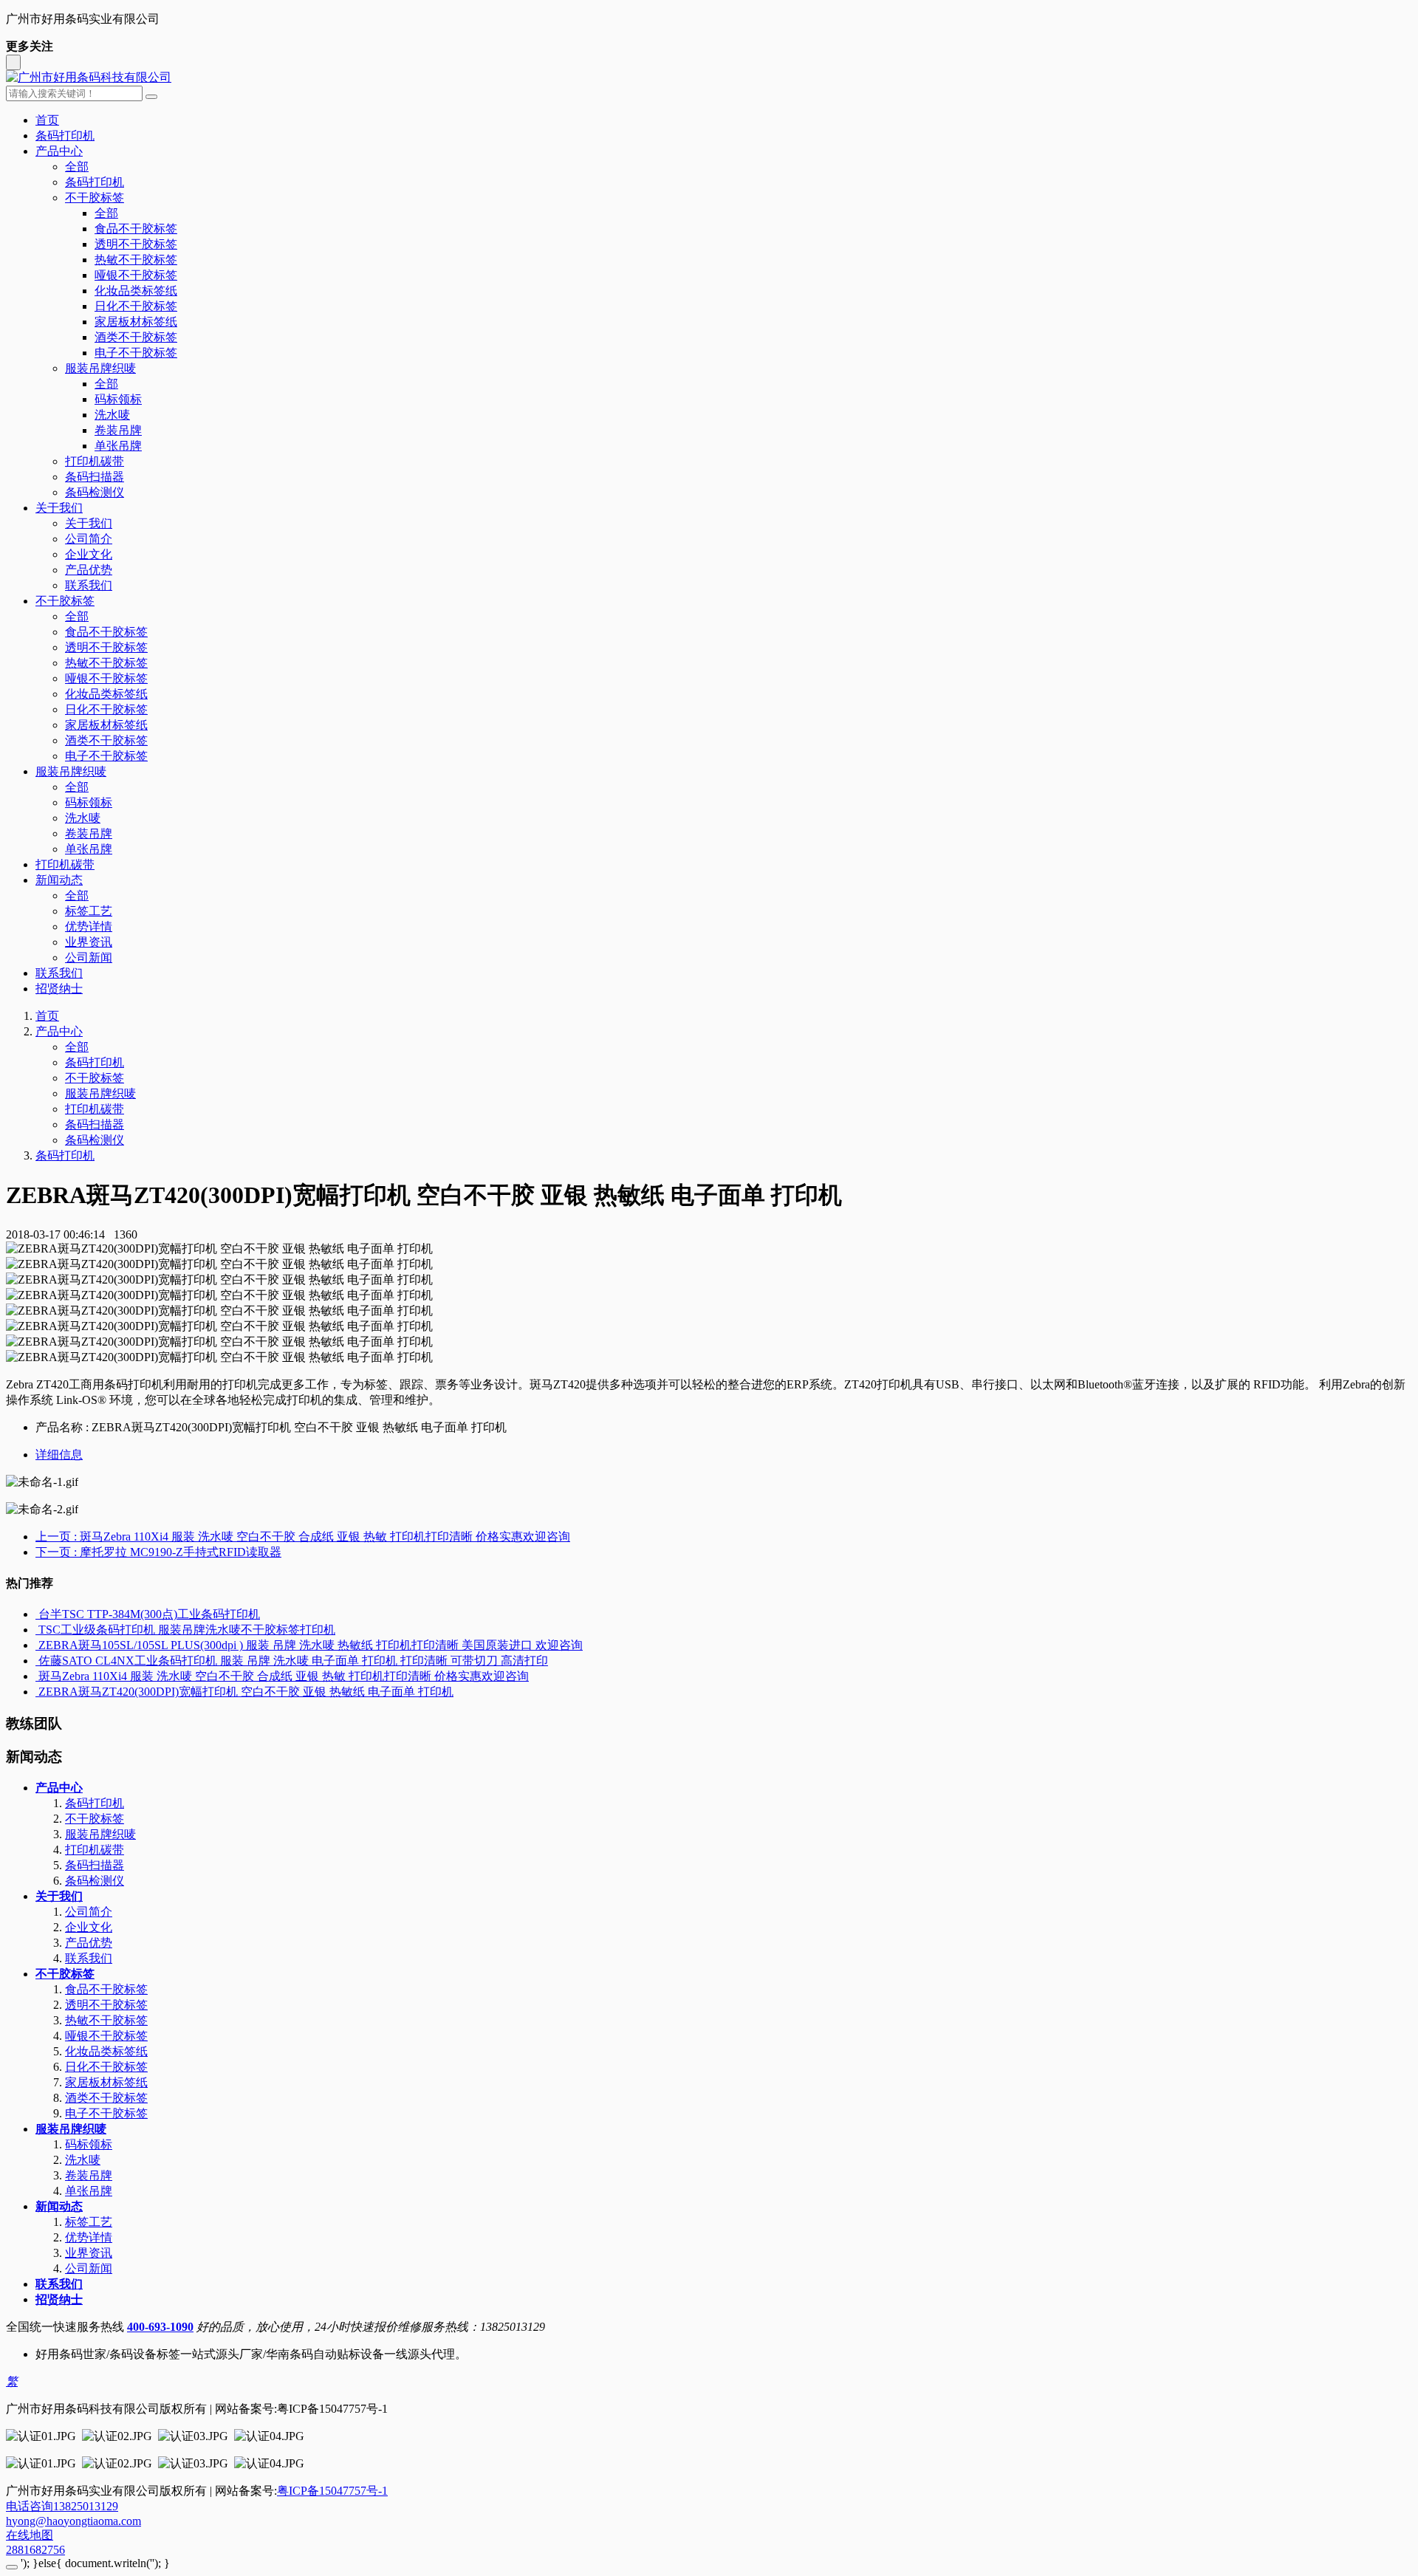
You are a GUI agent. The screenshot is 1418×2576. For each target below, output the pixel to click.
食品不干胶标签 (136, 229)
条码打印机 (65, 136)
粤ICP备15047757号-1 (332, 2491)
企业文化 (89, 554)
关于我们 (59, 508)
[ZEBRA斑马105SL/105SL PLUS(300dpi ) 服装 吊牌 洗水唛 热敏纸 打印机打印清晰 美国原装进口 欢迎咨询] (37, 1645)
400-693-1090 (160, 2327)
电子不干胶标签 (136, 353)
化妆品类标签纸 (136, 291)
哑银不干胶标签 (136, 275)
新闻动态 (59, 880)
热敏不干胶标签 (136, 260)
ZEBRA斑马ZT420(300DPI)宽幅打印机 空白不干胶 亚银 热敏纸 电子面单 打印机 (246, 1692)
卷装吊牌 (118, 430)
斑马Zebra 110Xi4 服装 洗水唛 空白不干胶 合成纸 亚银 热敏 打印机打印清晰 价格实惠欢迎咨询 (284, 1676)
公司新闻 (89, 958)
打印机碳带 (95, 461)
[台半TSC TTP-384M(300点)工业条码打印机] (37, 1614)
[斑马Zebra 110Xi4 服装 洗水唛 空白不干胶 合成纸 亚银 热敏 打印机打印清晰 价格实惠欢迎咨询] (37, 1676)
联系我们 (89, 585)
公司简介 (89, 539)
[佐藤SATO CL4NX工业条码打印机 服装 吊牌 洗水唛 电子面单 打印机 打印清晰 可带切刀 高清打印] (37, 1661)
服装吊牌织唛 (100, 368)
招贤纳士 (59, 989)
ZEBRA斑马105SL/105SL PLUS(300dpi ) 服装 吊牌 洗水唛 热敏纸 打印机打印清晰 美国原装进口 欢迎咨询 (311, 1645)
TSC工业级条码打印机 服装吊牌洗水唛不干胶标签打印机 (187, 1630)
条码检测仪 (95, 492)
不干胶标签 (95, 198)
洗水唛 (112, 415)
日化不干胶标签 (136, 306)
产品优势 (89, 570)
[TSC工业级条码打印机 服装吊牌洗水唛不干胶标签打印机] (37, 1630)
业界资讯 (89, 942)
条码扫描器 (95, 477)
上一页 (303, 1537)
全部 (77, 167)
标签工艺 (89, 911)
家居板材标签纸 (136, 322)
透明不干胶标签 (136, 244)
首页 (47, 120)
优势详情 (89, 926)
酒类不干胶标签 (136, 337)
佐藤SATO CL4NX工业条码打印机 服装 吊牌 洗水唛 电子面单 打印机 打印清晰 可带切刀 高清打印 (293, 1661)
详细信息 (59, 1455)
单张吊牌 (118, 446)
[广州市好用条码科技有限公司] (709, 78)
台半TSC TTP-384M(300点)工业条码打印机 (149, 1614)
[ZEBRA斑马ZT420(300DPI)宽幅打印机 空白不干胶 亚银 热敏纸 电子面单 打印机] (37, 1692)
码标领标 (118, 399)
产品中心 (59, 151)
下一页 (158, 1552)
